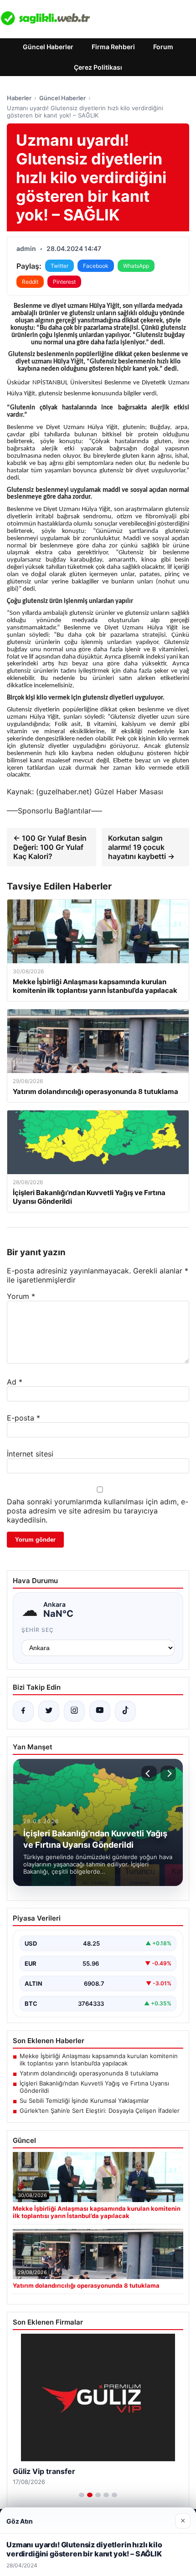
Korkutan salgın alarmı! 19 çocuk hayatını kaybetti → (141, 847)
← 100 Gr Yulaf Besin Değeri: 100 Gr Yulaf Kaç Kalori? (50, 847)
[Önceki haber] (149, 1774)
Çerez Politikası (98, 67)
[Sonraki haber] (168, 1774)
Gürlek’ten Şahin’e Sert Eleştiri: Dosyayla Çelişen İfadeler (100, 2111)
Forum (163, 47)
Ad (15, 1382)
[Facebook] (23, 1711)
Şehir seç (38, 1630)
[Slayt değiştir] (82, 2495)
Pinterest (64, 282)
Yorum (21, 1296)
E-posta (23, 1418)
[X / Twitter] (49, 1711)
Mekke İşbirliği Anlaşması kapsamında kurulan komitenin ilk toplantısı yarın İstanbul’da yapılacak (99, 2060)
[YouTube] (100, 1711)
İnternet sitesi (30, 1454)
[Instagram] (74, 1711)
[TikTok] (125, 1711)
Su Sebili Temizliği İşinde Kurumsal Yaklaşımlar (84, 2101)
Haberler (19, 98)
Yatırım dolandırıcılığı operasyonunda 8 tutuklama (89, 2073)
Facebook (96, 266)
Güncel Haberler (48, 47)
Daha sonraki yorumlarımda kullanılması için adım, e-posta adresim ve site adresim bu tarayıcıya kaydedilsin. (98, 1511)
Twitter (59, 266)
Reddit (30, 282)
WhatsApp (136, 266)
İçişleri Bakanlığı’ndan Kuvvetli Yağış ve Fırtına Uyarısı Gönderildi (94, 2087)
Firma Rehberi (113, 47)
